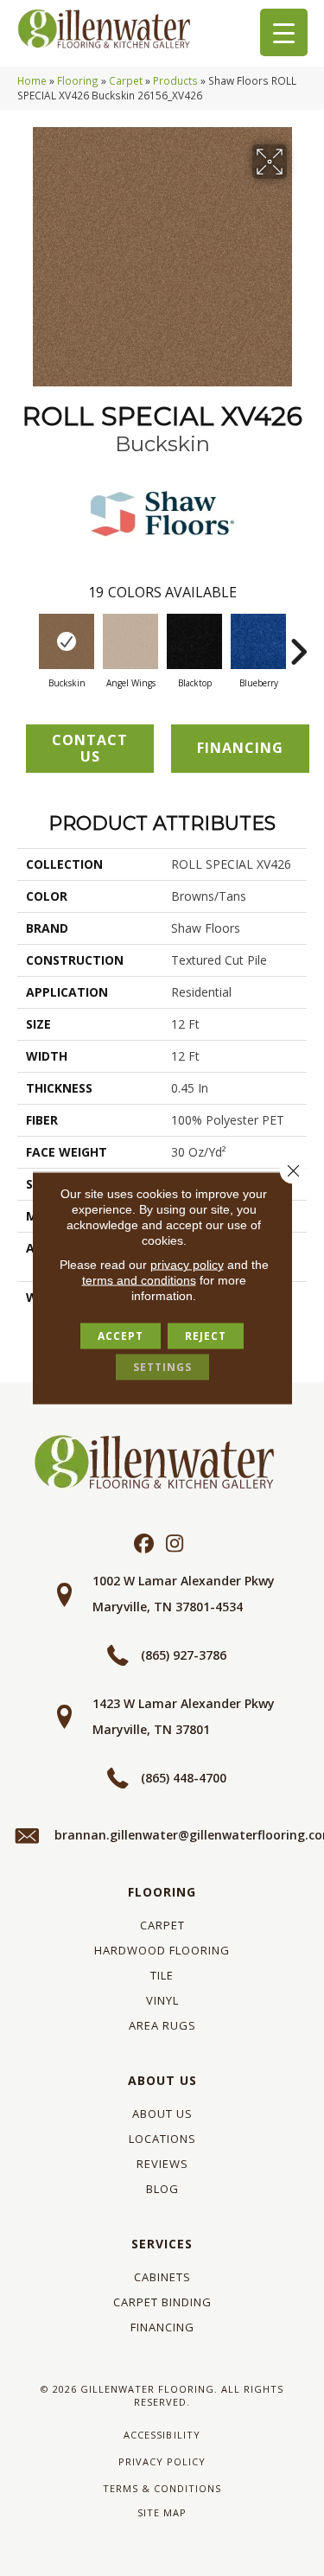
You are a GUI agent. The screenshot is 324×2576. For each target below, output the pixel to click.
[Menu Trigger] (284, 32)
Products (175, 80)
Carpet (126, 80)
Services (162, 2244)
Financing (162, 2327)
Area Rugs (162, 2025)
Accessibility (162, 2435)
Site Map (162, 2512)
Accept (121, 1336)
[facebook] (145, 1544)
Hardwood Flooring (162, 1950)
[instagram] (175, 1544)
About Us (162, 2080)
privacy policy (187, 1265)
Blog (162, 2189)
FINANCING (240, 748)
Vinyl (162, 2000)
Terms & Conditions (162, 2488)
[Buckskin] (67, 641)
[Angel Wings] (130, 641)
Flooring (78, 80)
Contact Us (90, 748)
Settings (162, 1367)
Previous (26, 643)
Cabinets (162, 2277)
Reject (206, 1336)
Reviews (162, 2164)
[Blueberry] (258, 641)
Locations (162, 2139)
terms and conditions (139, 1280)
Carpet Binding (162, 2302)
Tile (162, 1975)
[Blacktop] (194, 641)
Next (298, 643)
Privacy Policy (162, 2461)
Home (32, 80)
